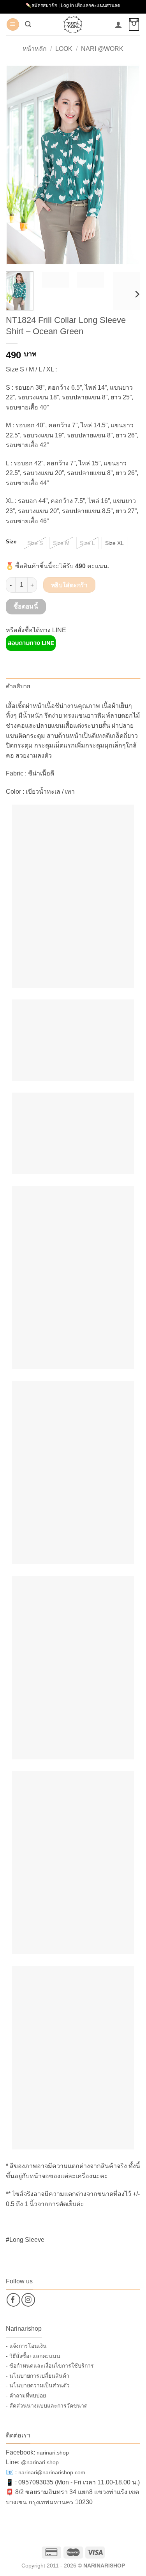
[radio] (35, 543)
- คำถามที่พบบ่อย (26, 2396)
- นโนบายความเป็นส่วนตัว (38, 2385)
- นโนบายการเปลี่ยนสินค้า (38, 2376)
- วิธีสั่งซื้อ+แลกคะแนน (33, 2356)
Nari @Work (102, 49)
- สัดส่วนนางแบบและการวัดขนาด (47, 2406)
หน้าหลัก (35, 49)
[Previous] (18, 165)
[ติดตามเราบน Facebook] (13, 2300)
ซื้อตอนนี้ (26, 606)
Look (64, 49)
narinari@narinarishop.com (52, 2472)
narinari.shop (53, 2453)
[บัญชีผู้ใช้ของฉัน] (118, 24)
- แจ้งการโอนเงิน (26, 2346)
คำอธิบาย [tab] (18, 686)
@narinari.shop (40, 2462)
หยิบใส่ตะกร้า (69, 585)
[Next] (128, 165)
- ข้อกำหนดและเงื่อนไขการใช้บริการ (50, 2366)
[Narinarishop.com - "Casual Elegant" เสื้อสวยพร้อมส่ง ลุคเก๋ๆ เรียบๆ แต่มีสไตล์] (73, 24)
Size (11, 542)
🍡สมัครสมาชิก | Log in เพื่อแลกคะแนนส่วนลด (73, 5)
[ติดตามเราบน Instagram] (28, 2300)
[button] (13, 25)
